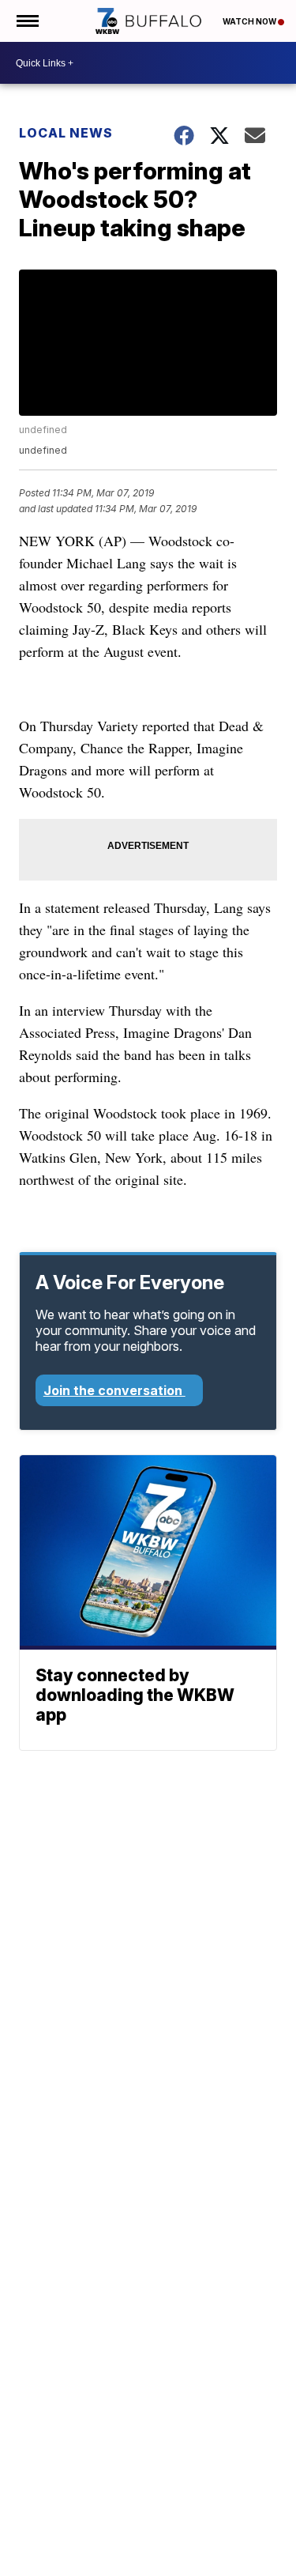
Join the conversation (114, 1390)
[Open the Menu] (26, 21)
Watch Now (250, 21)
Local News (66, 133)
